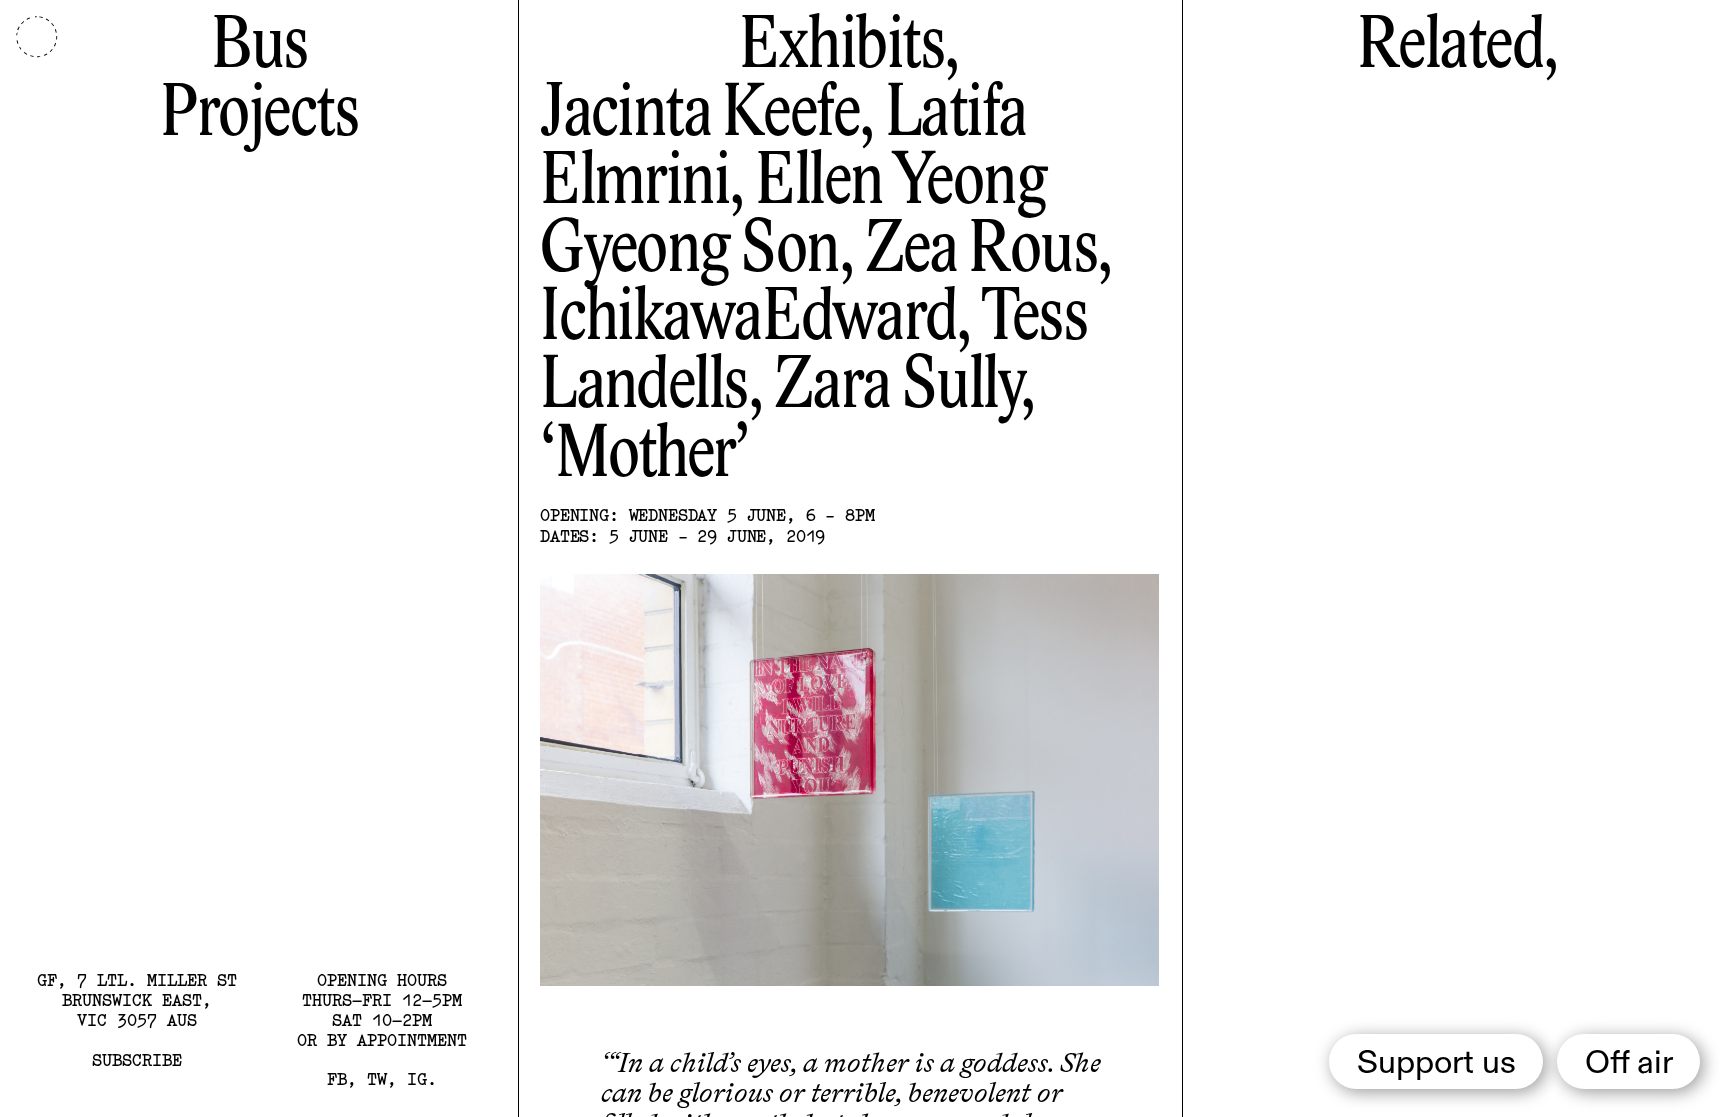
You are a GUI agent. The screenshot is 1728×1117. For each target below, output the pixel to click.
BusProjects (259, 81)
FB (337, 1078)
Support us (1436, 1064)
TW (377, 1078)
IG (417, 1078)
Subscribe (137, 1059)
